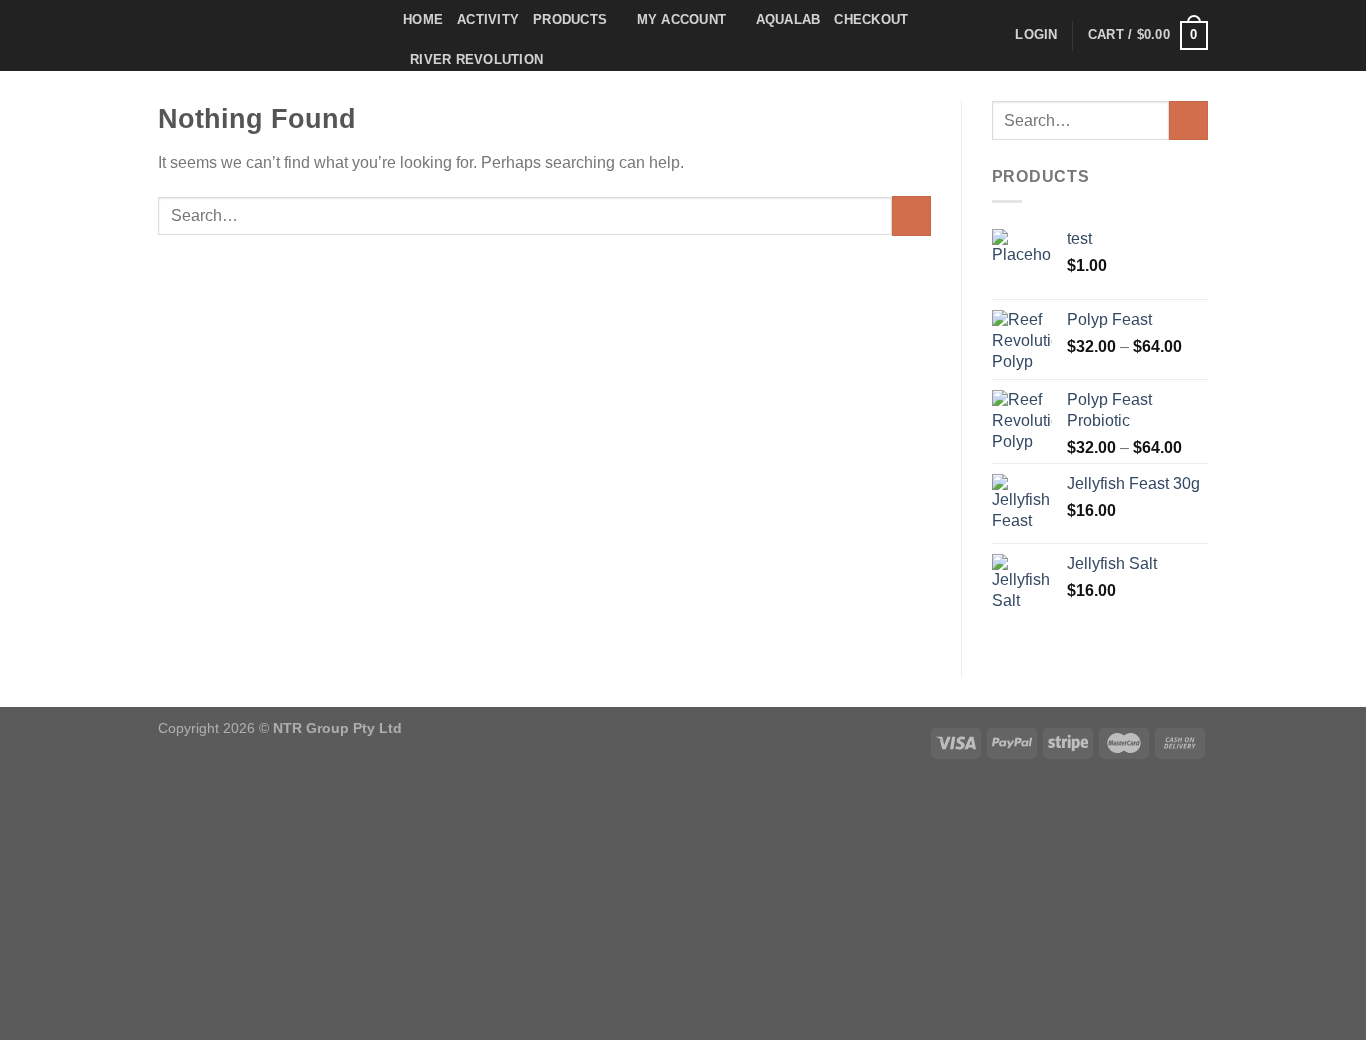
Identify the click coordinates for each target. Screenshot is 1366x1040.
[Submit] (911, 215)
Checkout (871, 19)
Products (570, 19)
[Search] (993, 35)
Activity (488, 19)
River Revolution (476, 59)
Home (423, 19)
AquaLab (788, 19)
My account (682, 19)
